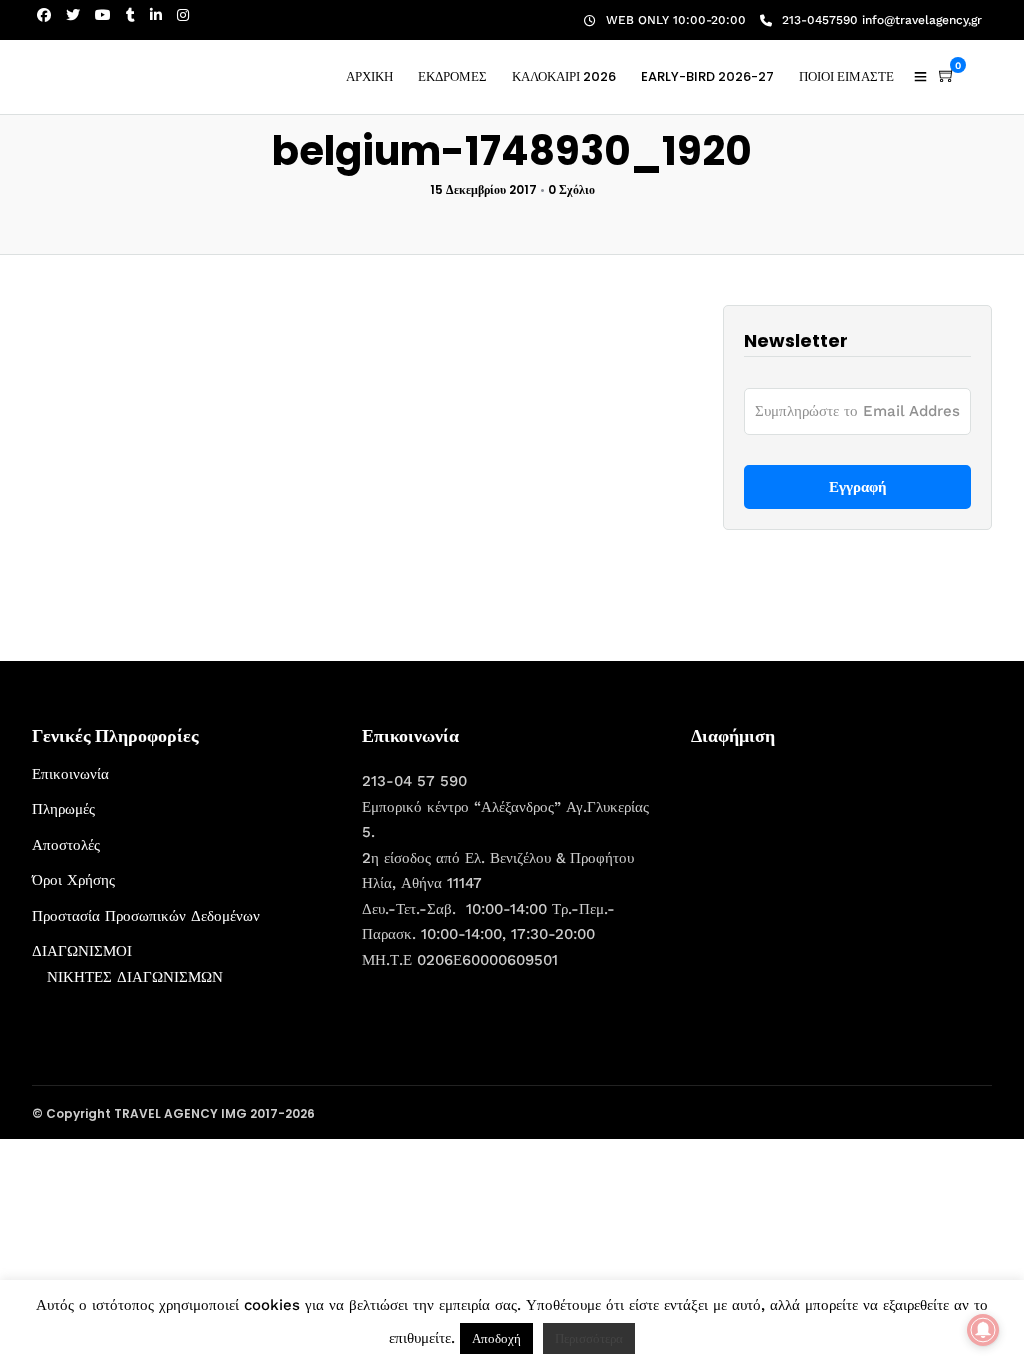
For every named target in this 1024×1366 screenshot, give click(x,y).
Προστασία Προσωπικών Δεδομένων (146, 916)
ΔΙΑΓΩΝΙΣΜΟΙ (82, 951)
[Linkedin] (156, 15)
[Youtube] (103, 15)
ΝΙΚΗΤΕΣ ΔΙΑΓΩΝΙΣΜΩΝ (135, 977)
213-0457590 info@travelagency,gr (882, 20)
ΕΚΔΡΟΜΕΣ (452, 76)
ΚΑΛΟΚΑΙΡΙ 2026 (564, 76)
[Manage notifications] (983, 1330)
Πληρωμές (63, 809)
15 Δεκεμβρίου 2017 (483, 189)
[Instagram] (183, 15)
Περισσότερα (589, 1338)
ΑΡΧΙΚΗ (369, 76)
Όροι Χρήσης (73, 880)
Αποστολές (66, 845)
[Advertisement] (841, 887)
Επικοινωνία (70, 774)
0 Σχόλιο (571, 189)
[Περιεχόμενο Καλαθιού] (947, 76)
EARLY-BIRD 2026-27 (707, 76)
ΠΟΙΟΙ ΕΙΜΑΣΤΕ (846, 76)
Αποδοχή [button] (496, 1338)
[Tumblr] (130, 15)
